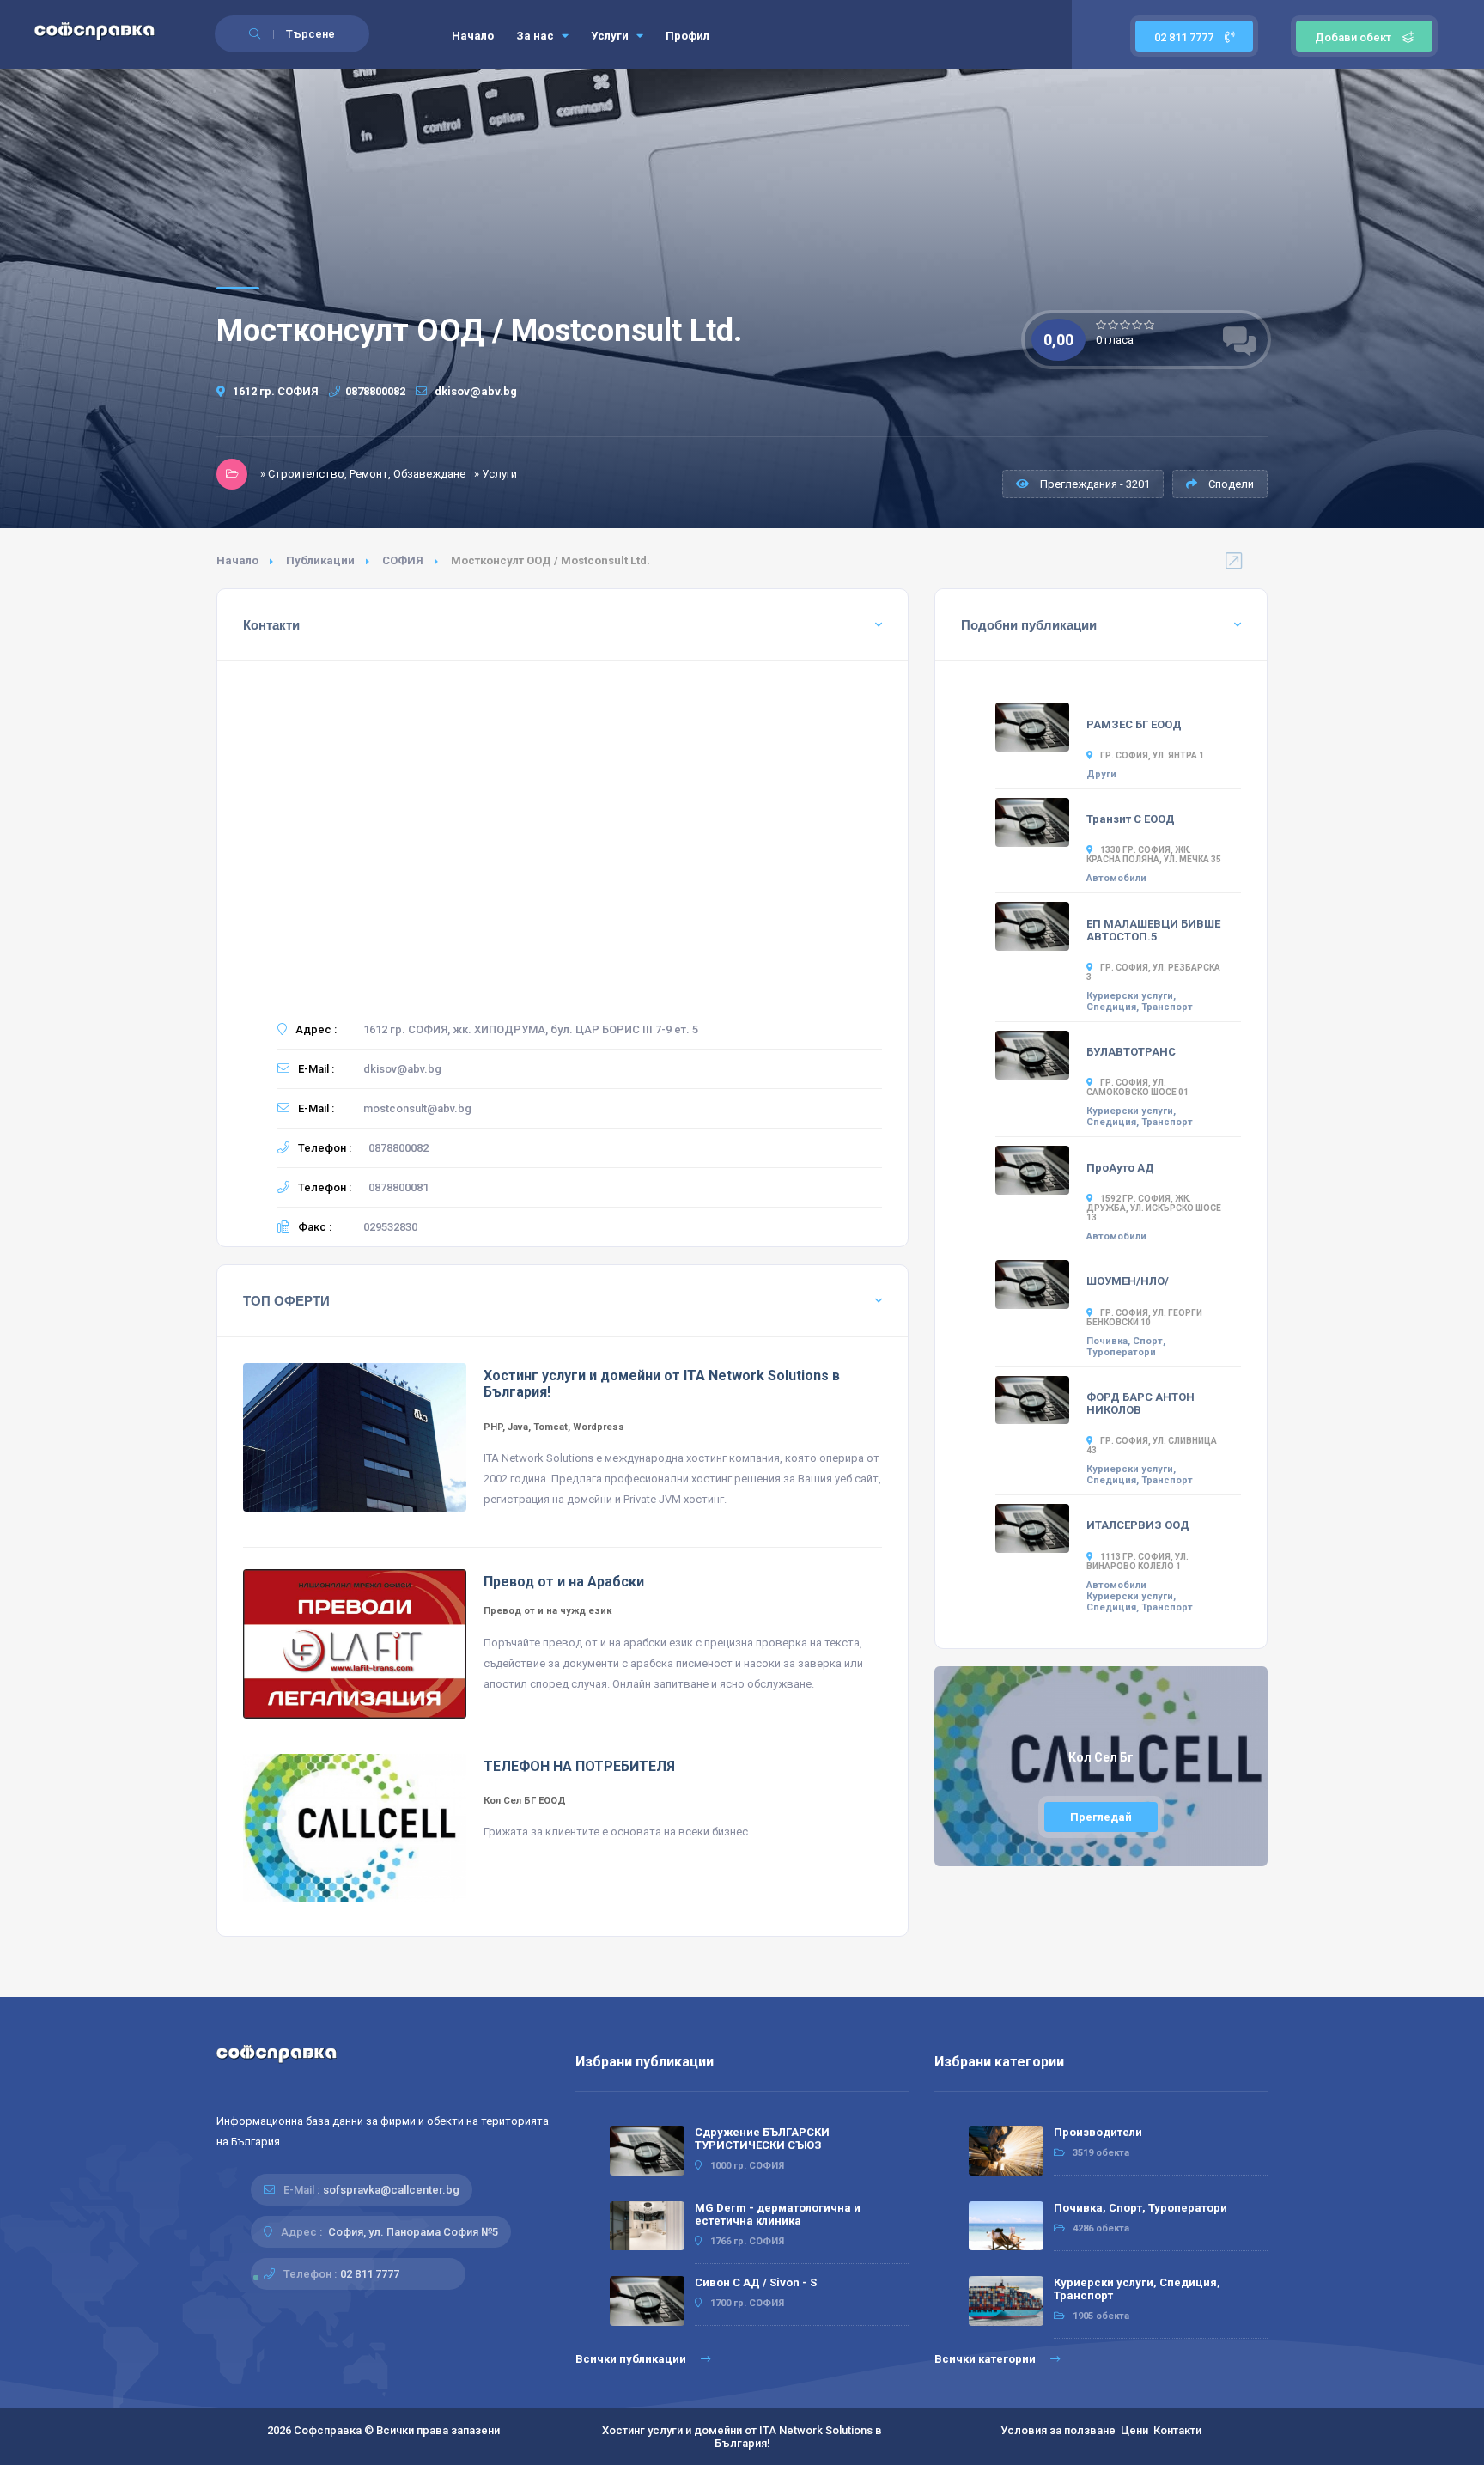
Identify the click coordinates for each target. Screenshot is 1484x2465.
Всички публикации (632, 2359)
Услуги (611, 36)
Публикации (320, 560)
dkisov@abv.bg (474, 391)
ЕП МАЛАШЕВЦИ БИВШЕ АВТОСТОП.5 (1153, 930)
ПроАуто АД (1120, 1168)
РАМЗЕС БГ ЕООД (1134, 724)
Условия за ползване (1058, 2430)
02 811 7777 (1185, 37)
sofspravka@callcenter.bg (391, 2190)
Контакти (1177, 2430)
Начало (473, 36)
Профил (687, 36)
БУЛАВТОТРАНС (1131, 1052)
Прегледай (1101, 1817)
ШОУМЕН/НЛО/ (1128, 1281)
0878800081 (398, 1187)
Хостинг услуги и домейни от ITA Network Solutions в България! (742, 2437)
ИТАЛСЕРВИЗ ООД (1138, 1525)
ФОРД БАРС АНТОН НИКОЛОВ (1140, 1403)
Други (1101, 774)
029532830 (390, 1227)
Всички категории (986, 2359)
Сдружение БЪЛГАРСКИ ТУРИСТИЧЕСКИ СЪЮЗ (762, 2139)
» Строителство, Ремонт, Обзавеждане (363, 474)
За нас (536, 36)
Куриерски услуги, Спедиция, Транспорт (1140, 1001)
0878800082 (375, 391)
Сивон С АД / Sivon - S (756, 2282)
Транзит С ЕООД (1131, 819)
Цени (1134, 2430)
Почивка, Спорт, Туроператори (1126, 1347)
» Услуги (496, 474)
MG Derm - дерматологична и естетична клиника (778, 2214)
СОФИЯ (403, 560)
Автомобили (1116, 878)
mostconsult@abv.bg (417, 1108)
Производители (1098, 2132)
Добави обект (1353, 37)
